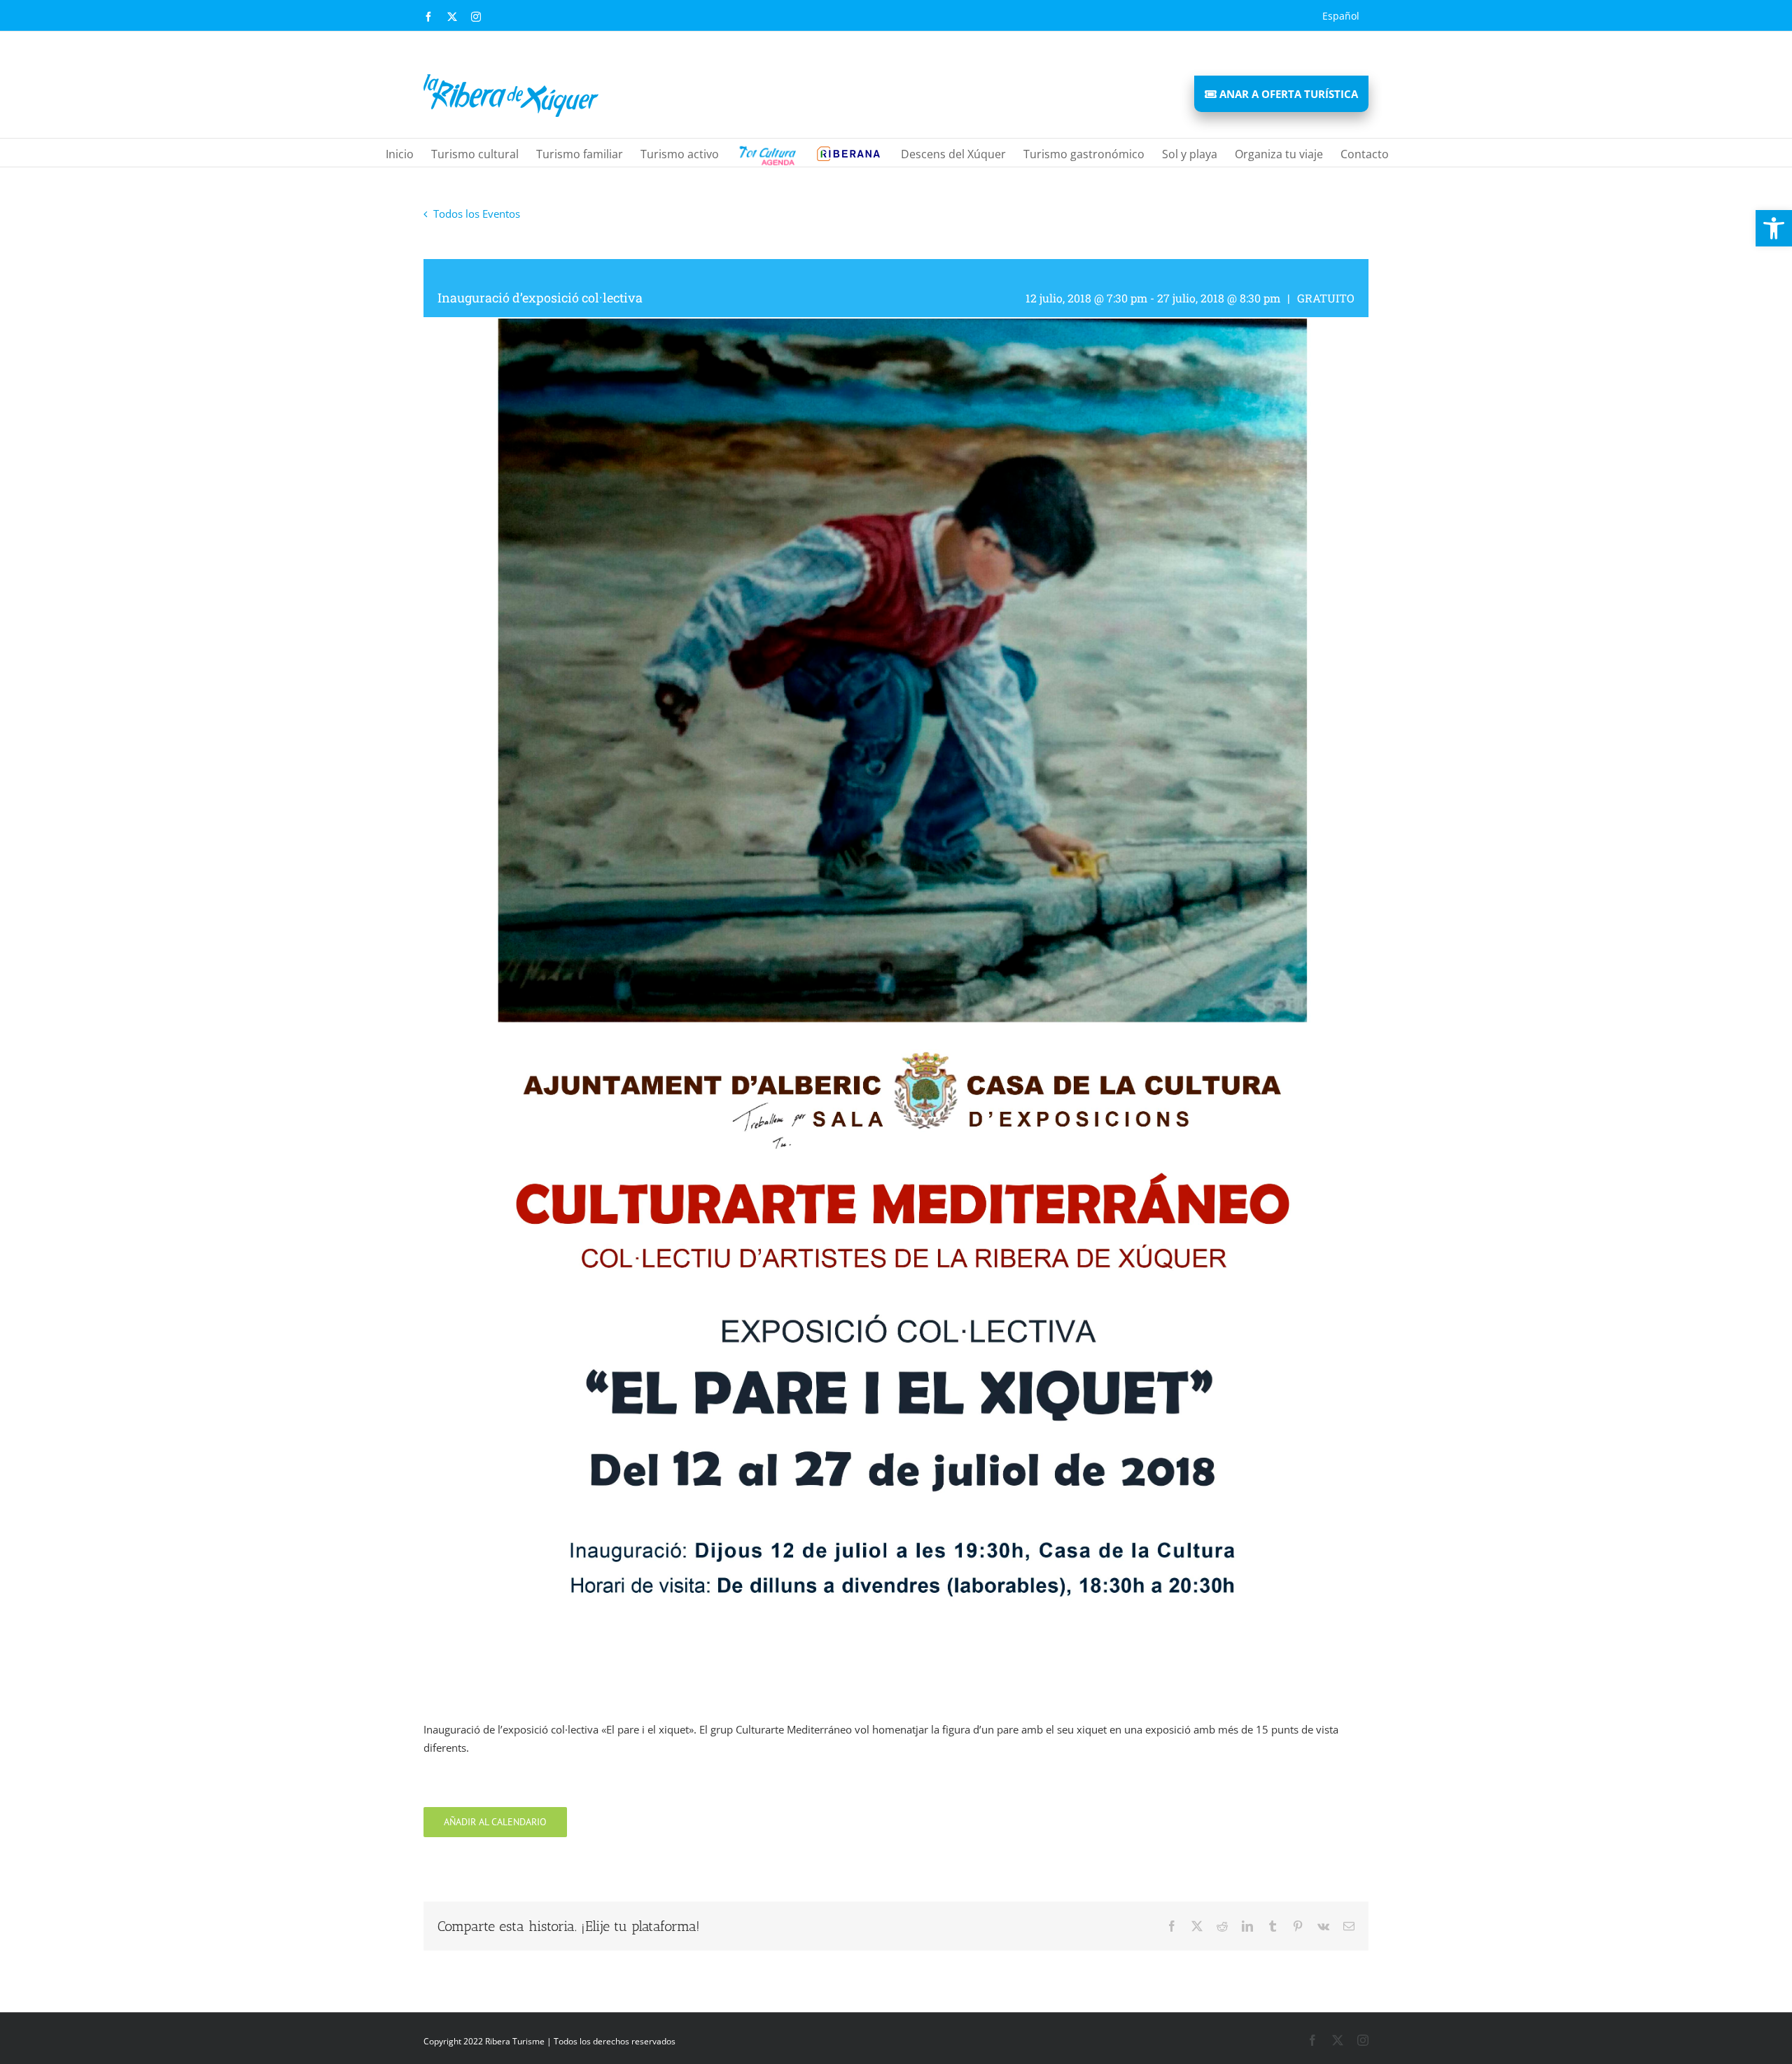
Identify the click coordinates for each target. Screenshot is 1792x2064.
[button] (1774, 228)
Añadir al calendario (495, 1822)
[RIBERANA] (766, 153)
